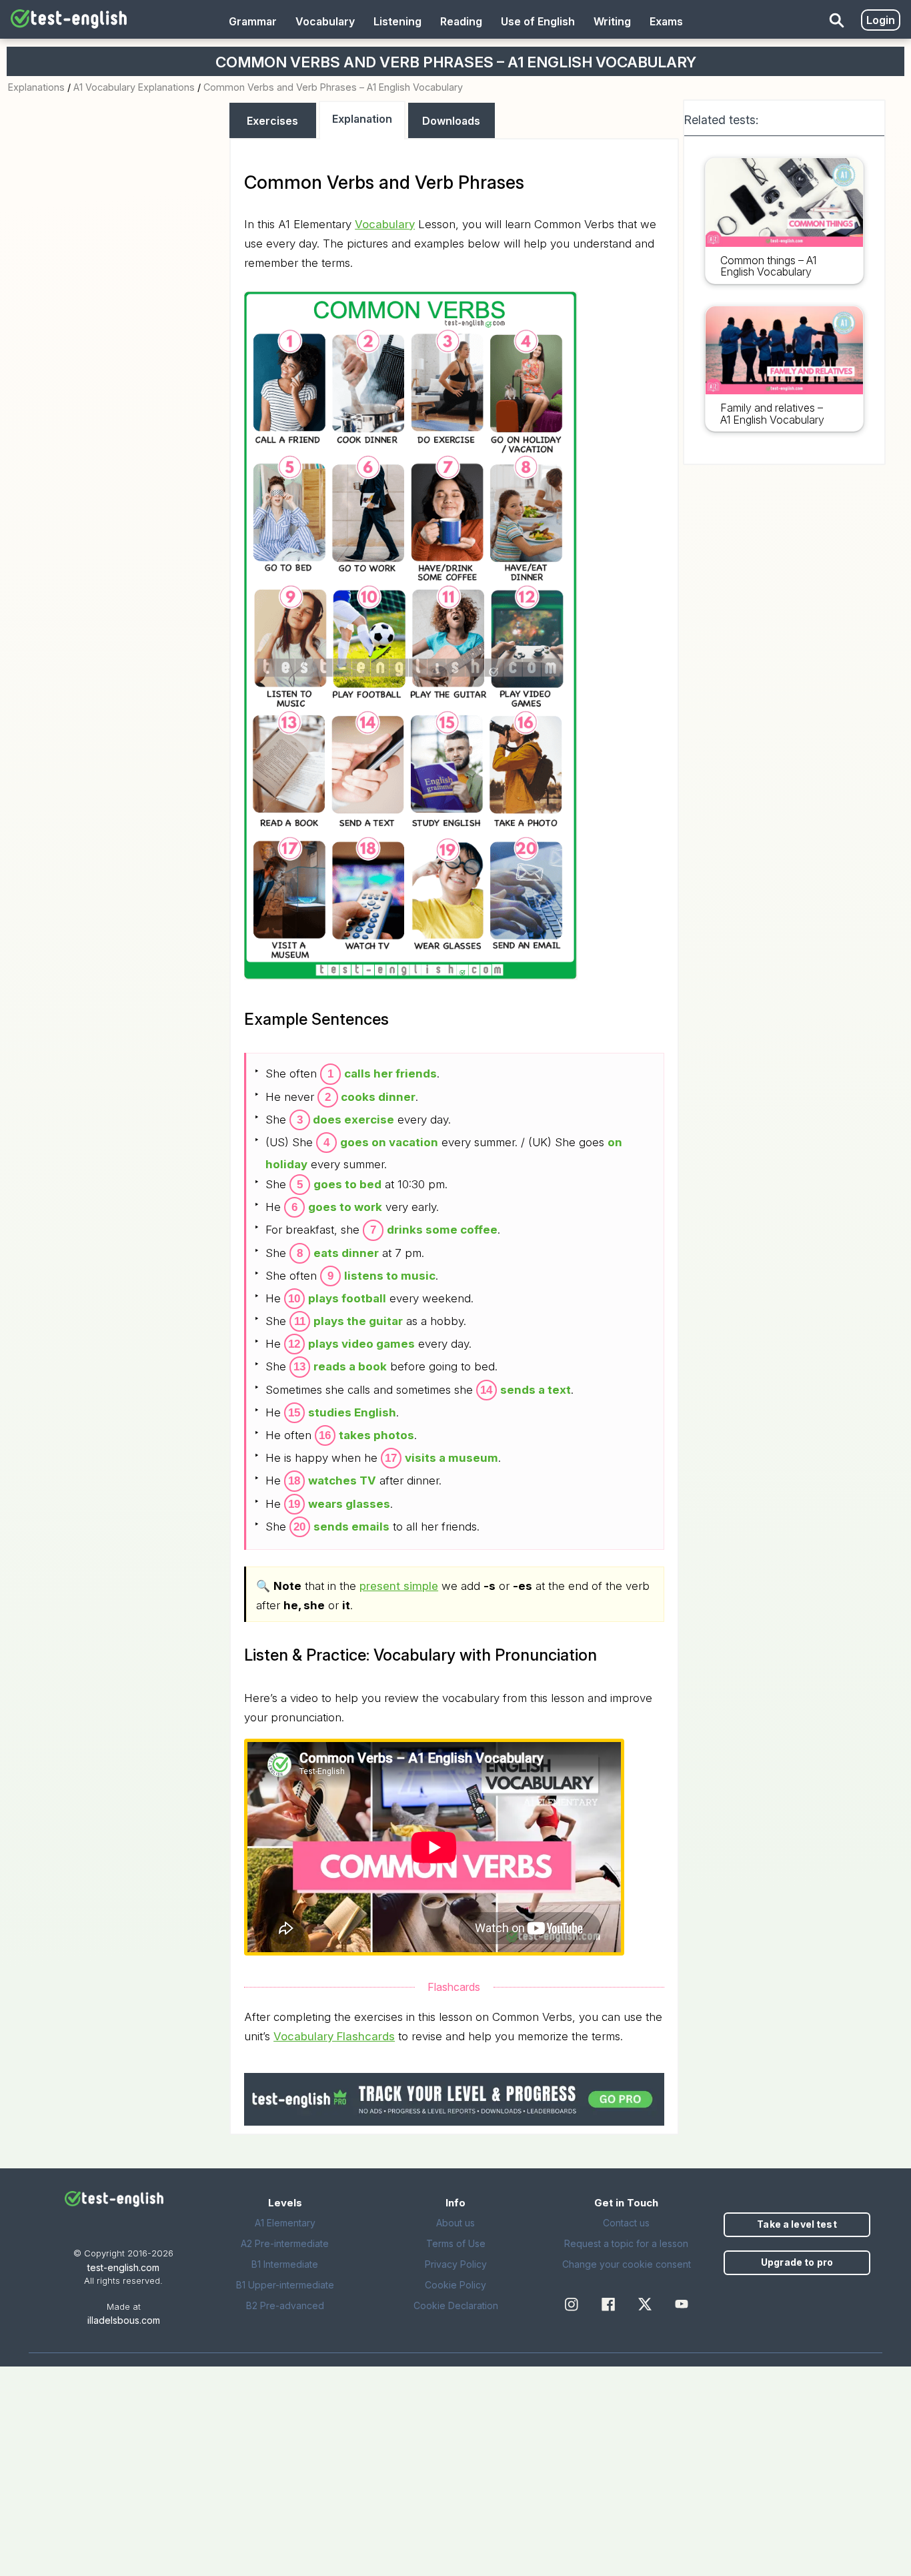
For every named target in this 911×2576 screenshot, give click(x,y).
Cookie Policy (455, 2285)
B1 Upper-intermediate (285, 2285)
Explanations (36, 87)
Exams (666, 21)
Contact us (626, 2223)
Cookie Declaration (456, 2305)
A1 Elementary (285, 2223)
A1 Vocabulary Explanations (134, 87)
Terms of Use (456, 2243)
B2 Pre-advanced (285, 2305)
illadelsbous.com (124, 2320)
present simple (399, 1586)
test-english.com (123, 2267)
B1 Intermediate (285, 2264)
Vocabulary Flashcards (334, 2036)
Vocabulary (325, 21)
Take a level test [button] (797, 2224)
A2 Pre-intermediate (285, 2243)
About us (455, 2223)
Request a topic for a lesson (626, 2243)
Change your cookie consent (627, 2264)
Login (881, 20)
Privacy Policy (456, 2264)
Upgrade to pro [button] (797, 2262)
